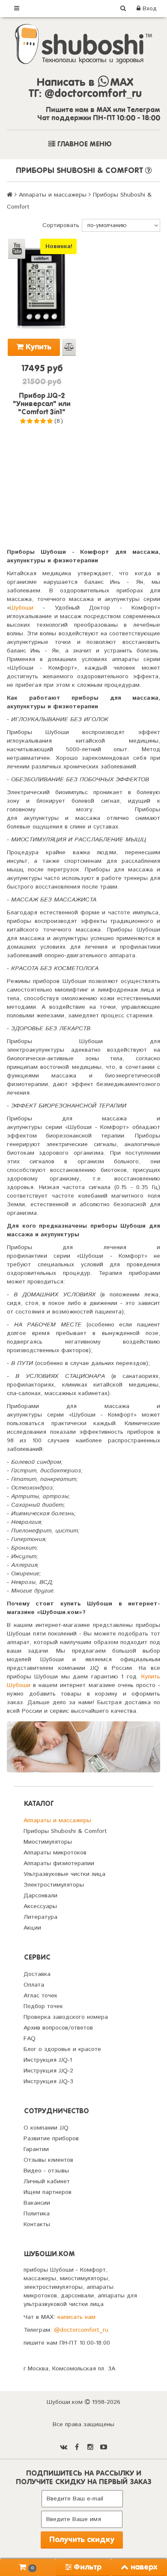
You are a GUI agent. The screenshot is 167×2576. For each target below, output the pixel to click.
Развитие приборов (51, 2139)
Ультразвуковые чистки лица (64, 1874)
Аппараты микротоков (55, 1853)
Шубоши (22, 608)
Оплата (34, 1985)
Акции (32, 1928)
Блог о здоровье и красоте (62, 2049)
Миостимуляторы (48, 1842)
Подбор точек (43, 2006)
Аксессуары (40, 1906)
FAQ (30, 2039)
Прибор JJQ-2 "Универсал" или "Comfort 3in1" (42, 404)
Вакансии (37, 2203)
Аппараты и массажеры (53, 195)
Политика (37, 2214)
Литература (40, 1917)
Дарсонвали (40, 1896)
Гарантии (36, 2149)
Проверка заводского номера (66, 2017)
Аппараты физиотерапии (59, 1863)
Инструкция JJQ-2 (48, 2071)
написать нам (76, 2317)
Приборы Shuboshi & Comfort (65, 1831)
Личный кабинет (47, 2182)
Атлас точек (40, 1996)
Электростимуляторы (54, 1885)
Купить (37, 347)
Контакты (37, 2224)
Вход (149, 9)
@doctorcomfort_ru (81, 2330)
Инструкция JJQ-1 (48, 2060)
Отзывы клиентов (48, 2160)
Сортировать (61, 225)
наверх (144, 2567)
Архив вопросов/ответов (58, 2028)
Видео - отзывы (46, 2171)
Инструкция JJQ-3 (48, 2081)
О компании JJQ (46, 2128)
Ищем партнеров (48, 2192)
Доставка (37, 1974)
